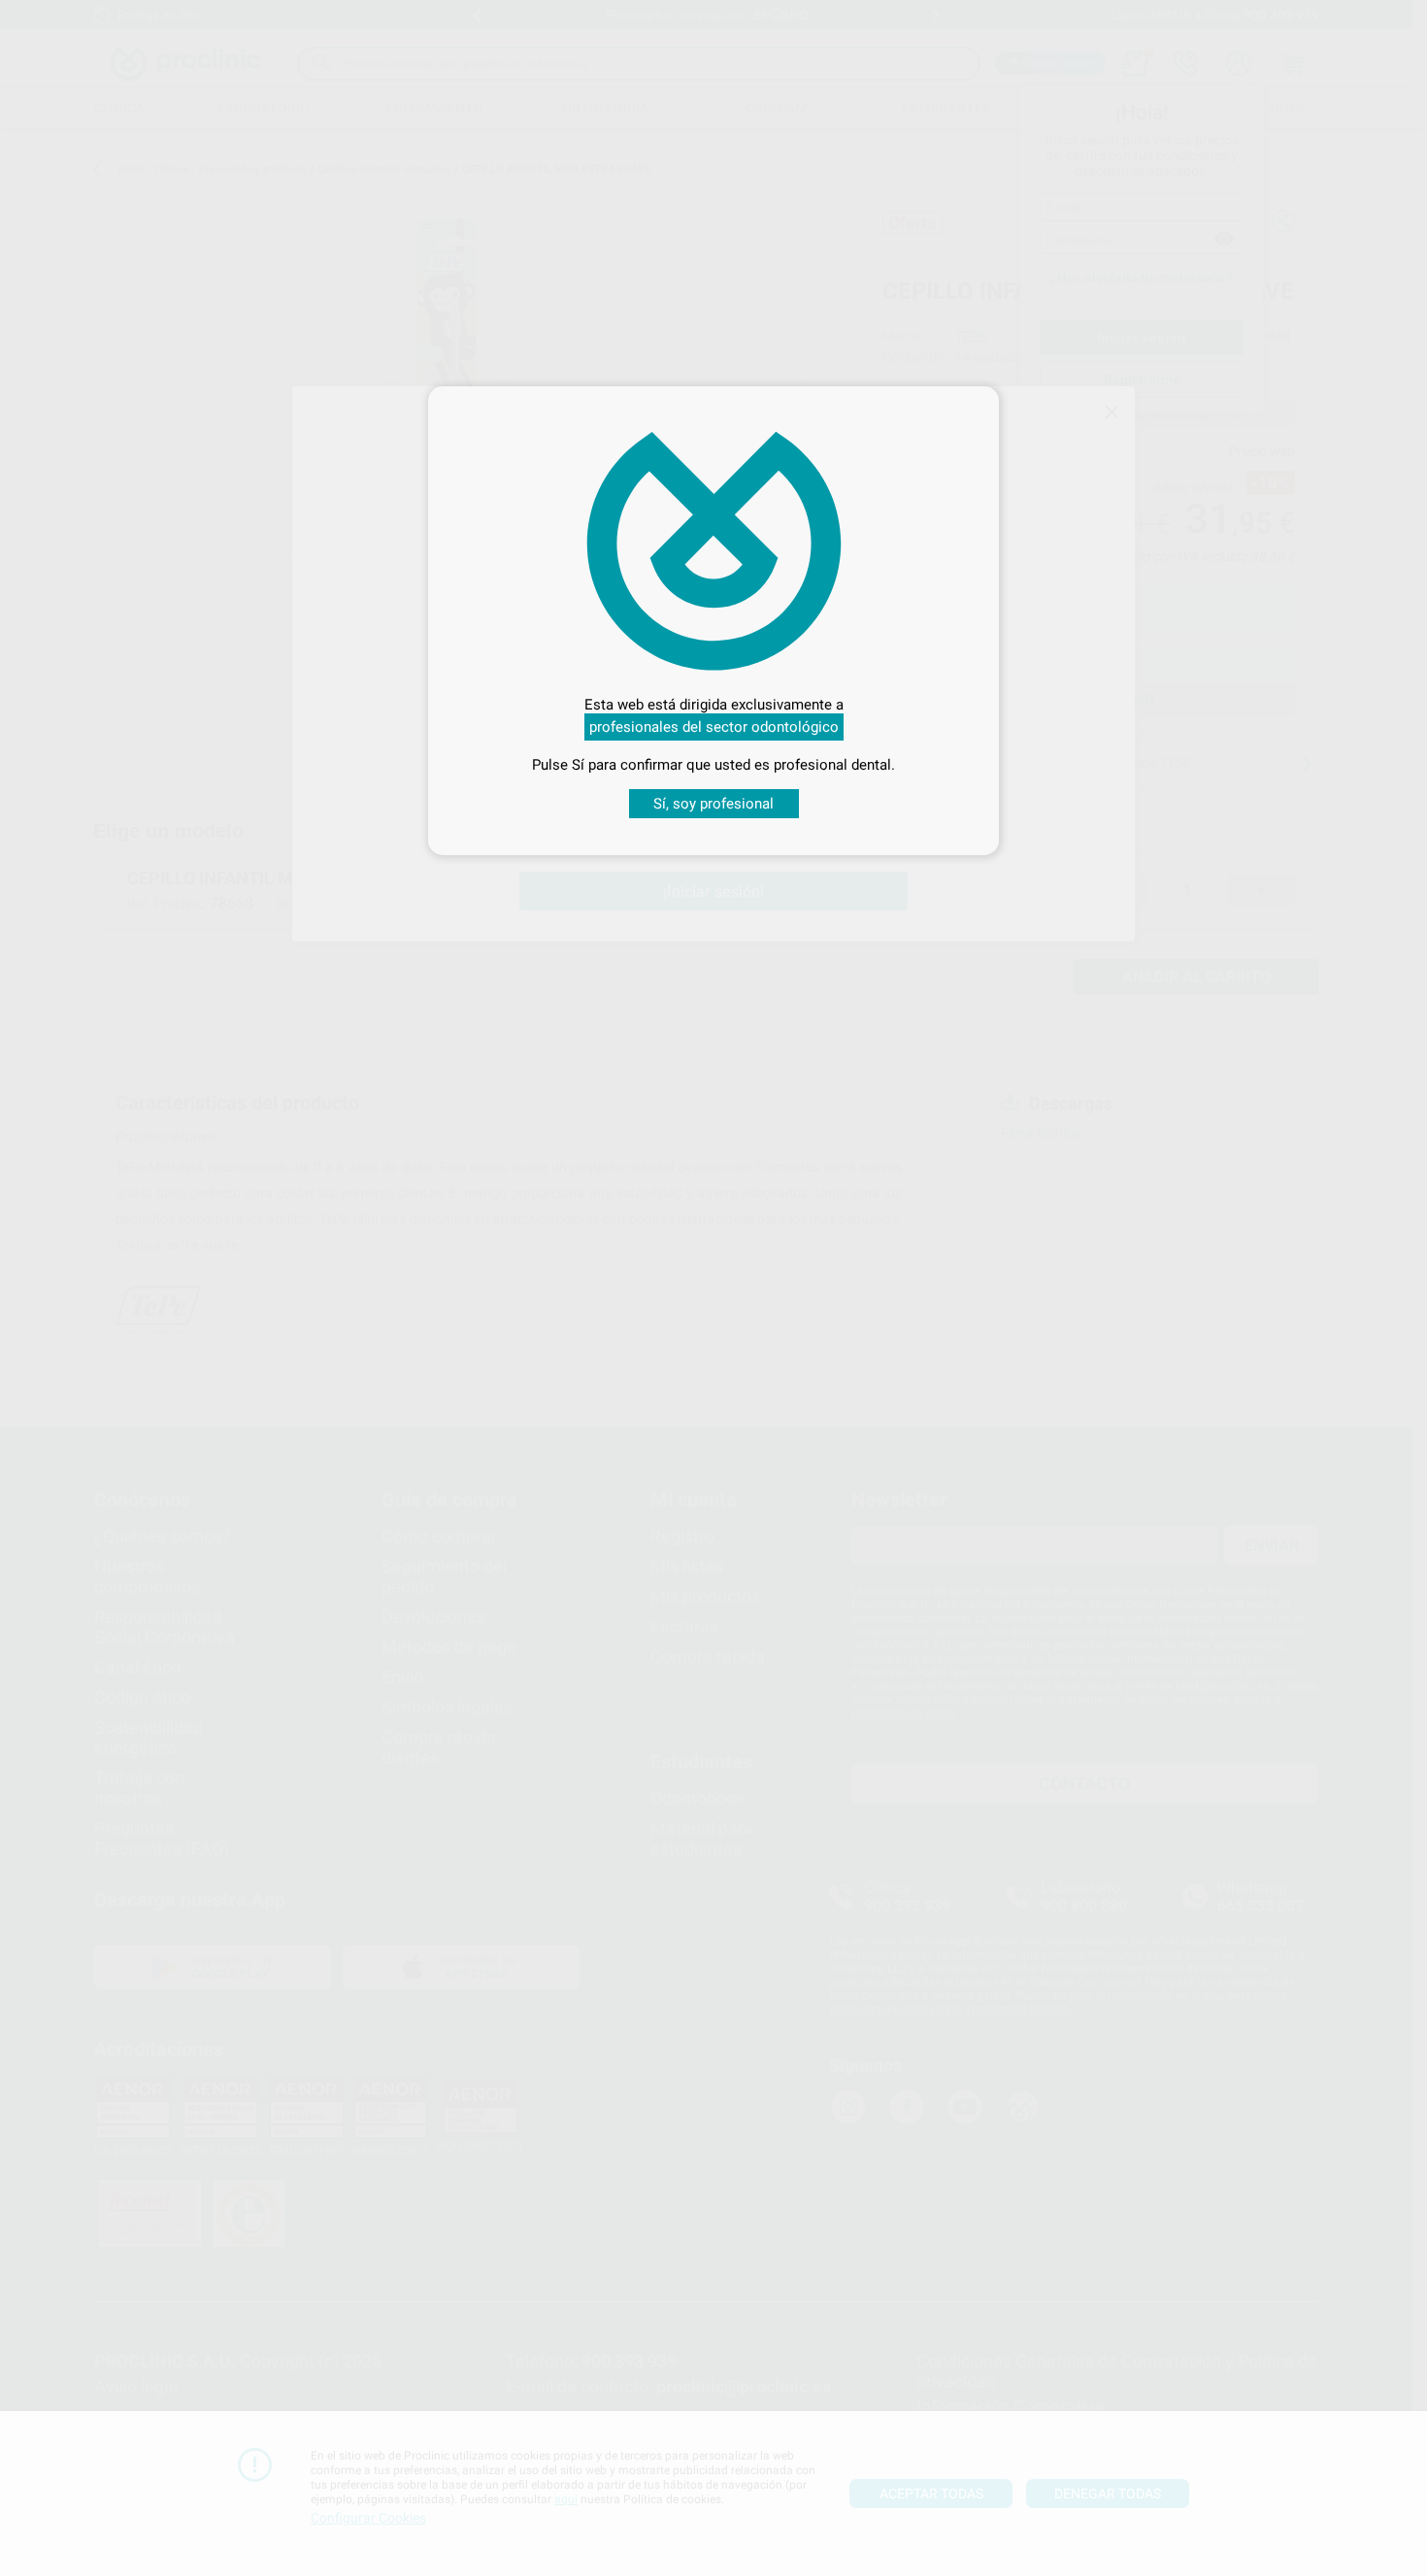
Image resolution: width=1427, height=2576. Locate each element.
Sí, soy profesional (713, 804)
